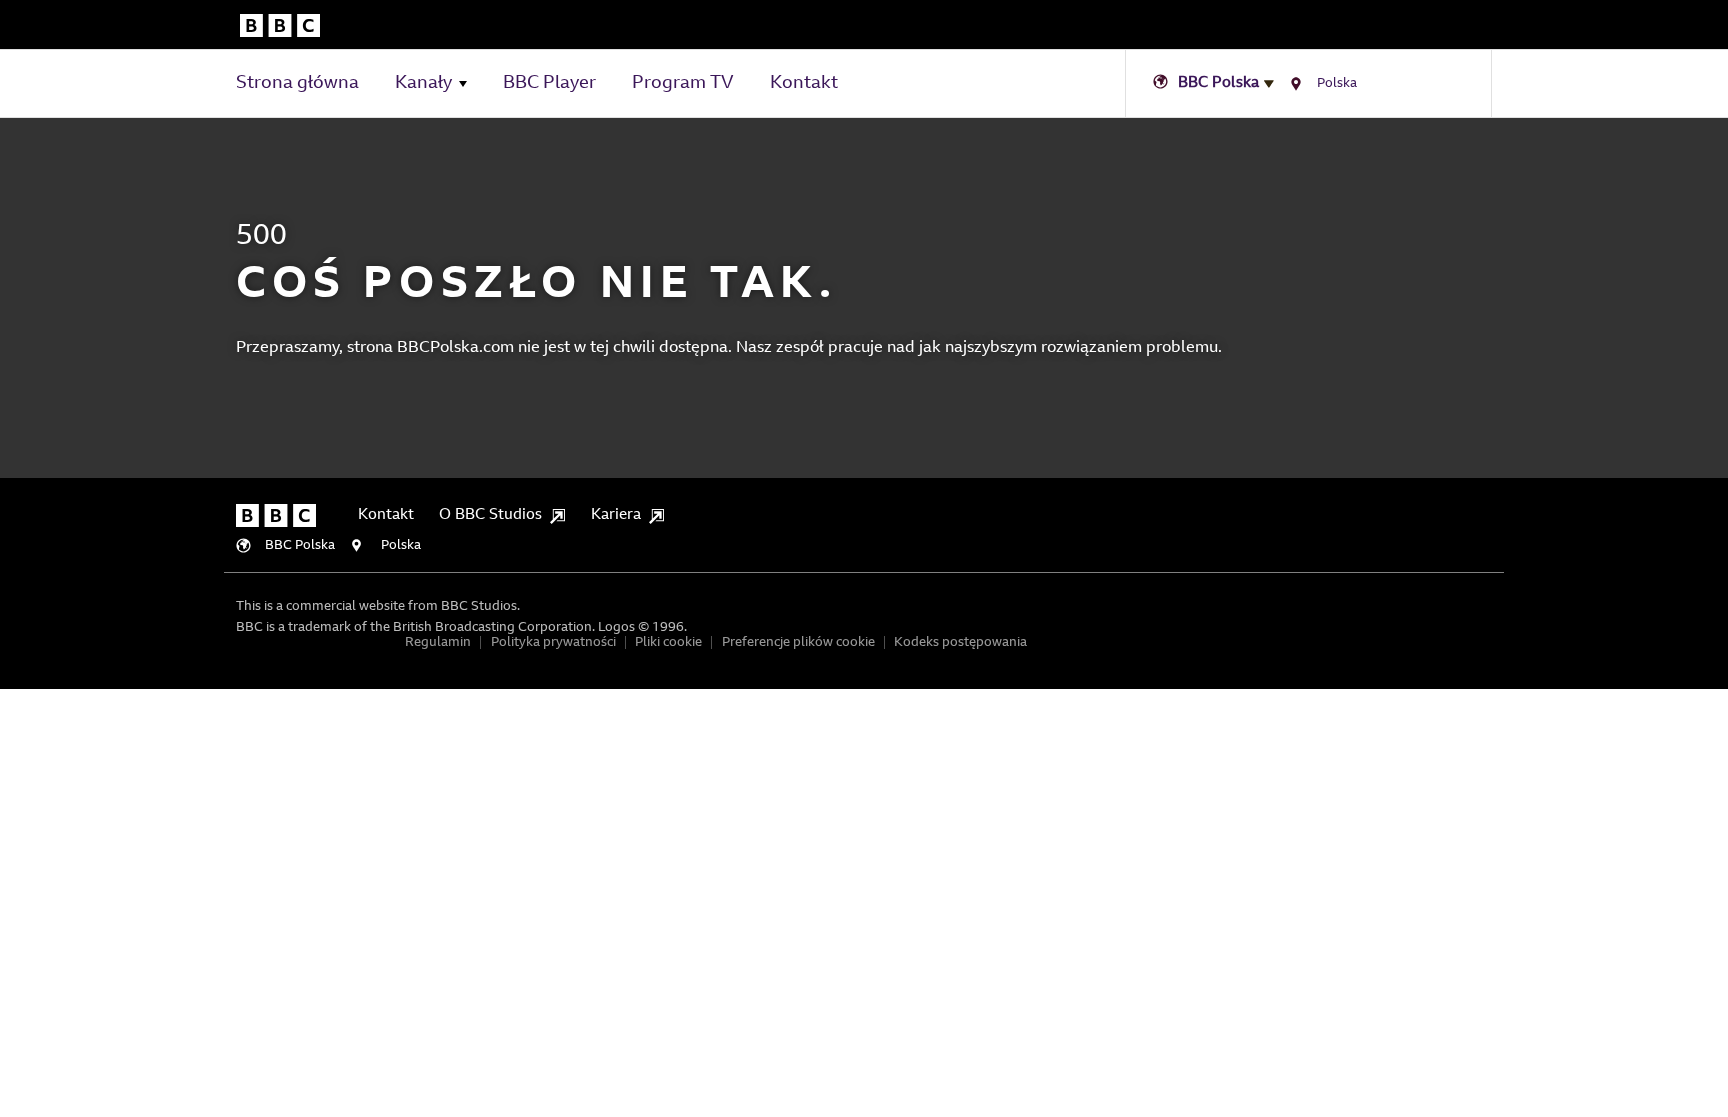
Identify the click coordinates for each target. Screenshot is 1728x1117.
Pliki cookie (668, 642)
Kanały (423, 84)
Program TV (683, 84)
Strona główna (297, 84)
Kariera (616, 515)
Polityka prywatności (553, 642)
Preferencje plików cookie (798, 642)
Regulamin (438, 642)
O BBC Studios (490, 515)
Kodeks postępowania (960, 642)
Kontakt (804, 84)
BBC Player (549, 84)
